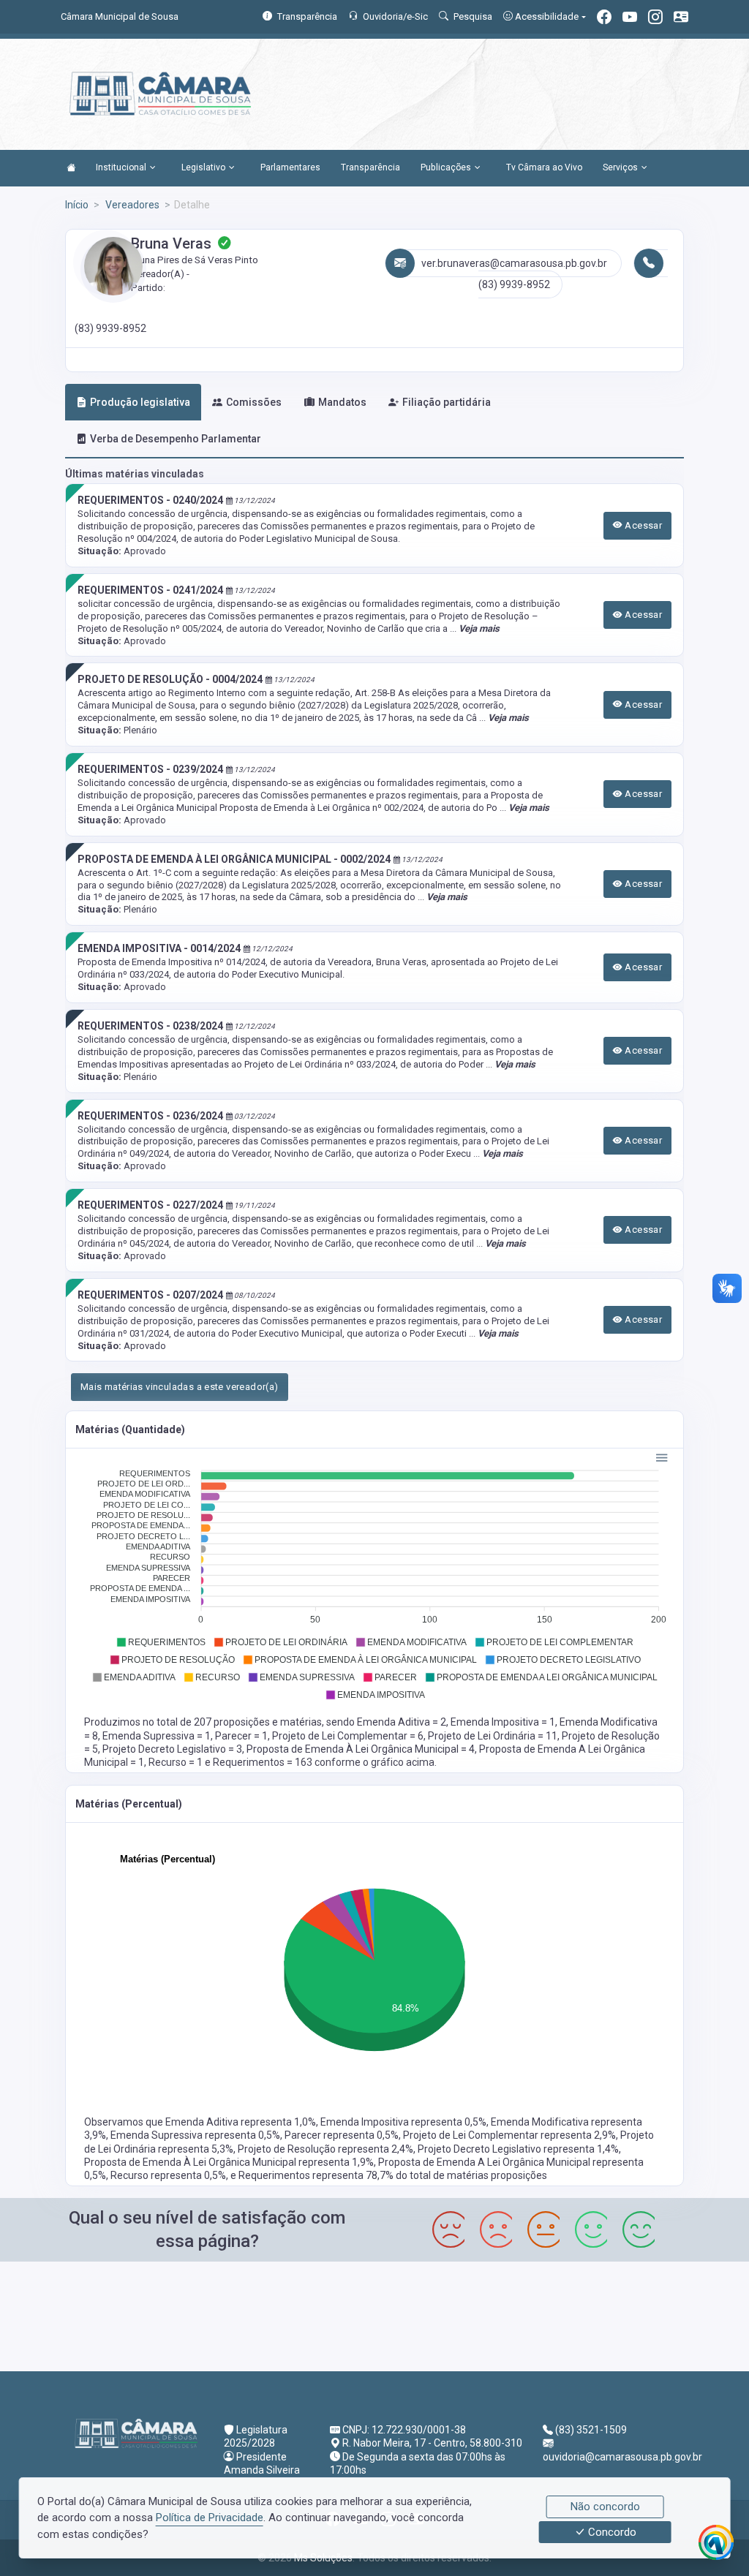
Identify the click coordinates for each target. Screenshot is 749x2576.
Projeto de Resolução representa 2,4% (325, 2149)
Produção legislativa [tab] (140, 402)
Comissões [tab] (254, 402)
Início (77, 205)
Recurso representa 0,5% (168, 2175)
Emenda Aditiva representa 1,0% (241, 2122)
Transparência (370, 167)
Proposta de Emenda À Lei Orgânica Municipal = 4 (361, 1749)
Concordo (611, 2532)
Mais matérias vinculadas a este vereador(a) (180, 1387)
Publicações (446, 167)
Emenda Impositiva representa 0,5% (403, 2122)
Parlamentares (290, 167)
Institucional (121, 167)
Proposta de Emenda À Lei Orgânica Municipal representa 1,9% (229, 2162)
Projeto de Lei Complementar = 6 (348, 1736)
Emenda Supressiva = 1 (157, 1736)
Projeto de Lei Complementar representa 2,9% (509, 2135)
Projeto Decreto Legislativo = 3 (172, 1749)
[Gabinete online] (681, 19)
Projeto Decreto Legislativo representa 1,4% (518, 2149)
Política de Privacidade (210, 2518)
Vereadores (131, 205)
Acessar (642, 525)
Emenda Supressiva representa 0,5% (195, 2135)
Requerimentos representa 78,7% (317, 2175)
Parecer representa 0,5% (342, 2135)
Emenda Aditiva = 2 (402, 1722)
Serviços (620, 167)
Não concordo (605, 2507)
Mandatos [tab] (342, 402)
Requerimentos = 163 (264, 1762)
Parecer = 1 (241, 1736)
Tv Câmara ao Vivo (544, 167)
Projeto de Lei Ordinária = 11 (493, 1736)
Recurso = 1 (177, 1762)
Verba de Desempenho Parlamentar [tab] (176, 439)
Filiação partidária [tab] (447, 402)
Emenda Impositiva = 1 (503, 1722)
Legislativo (203, 167)
